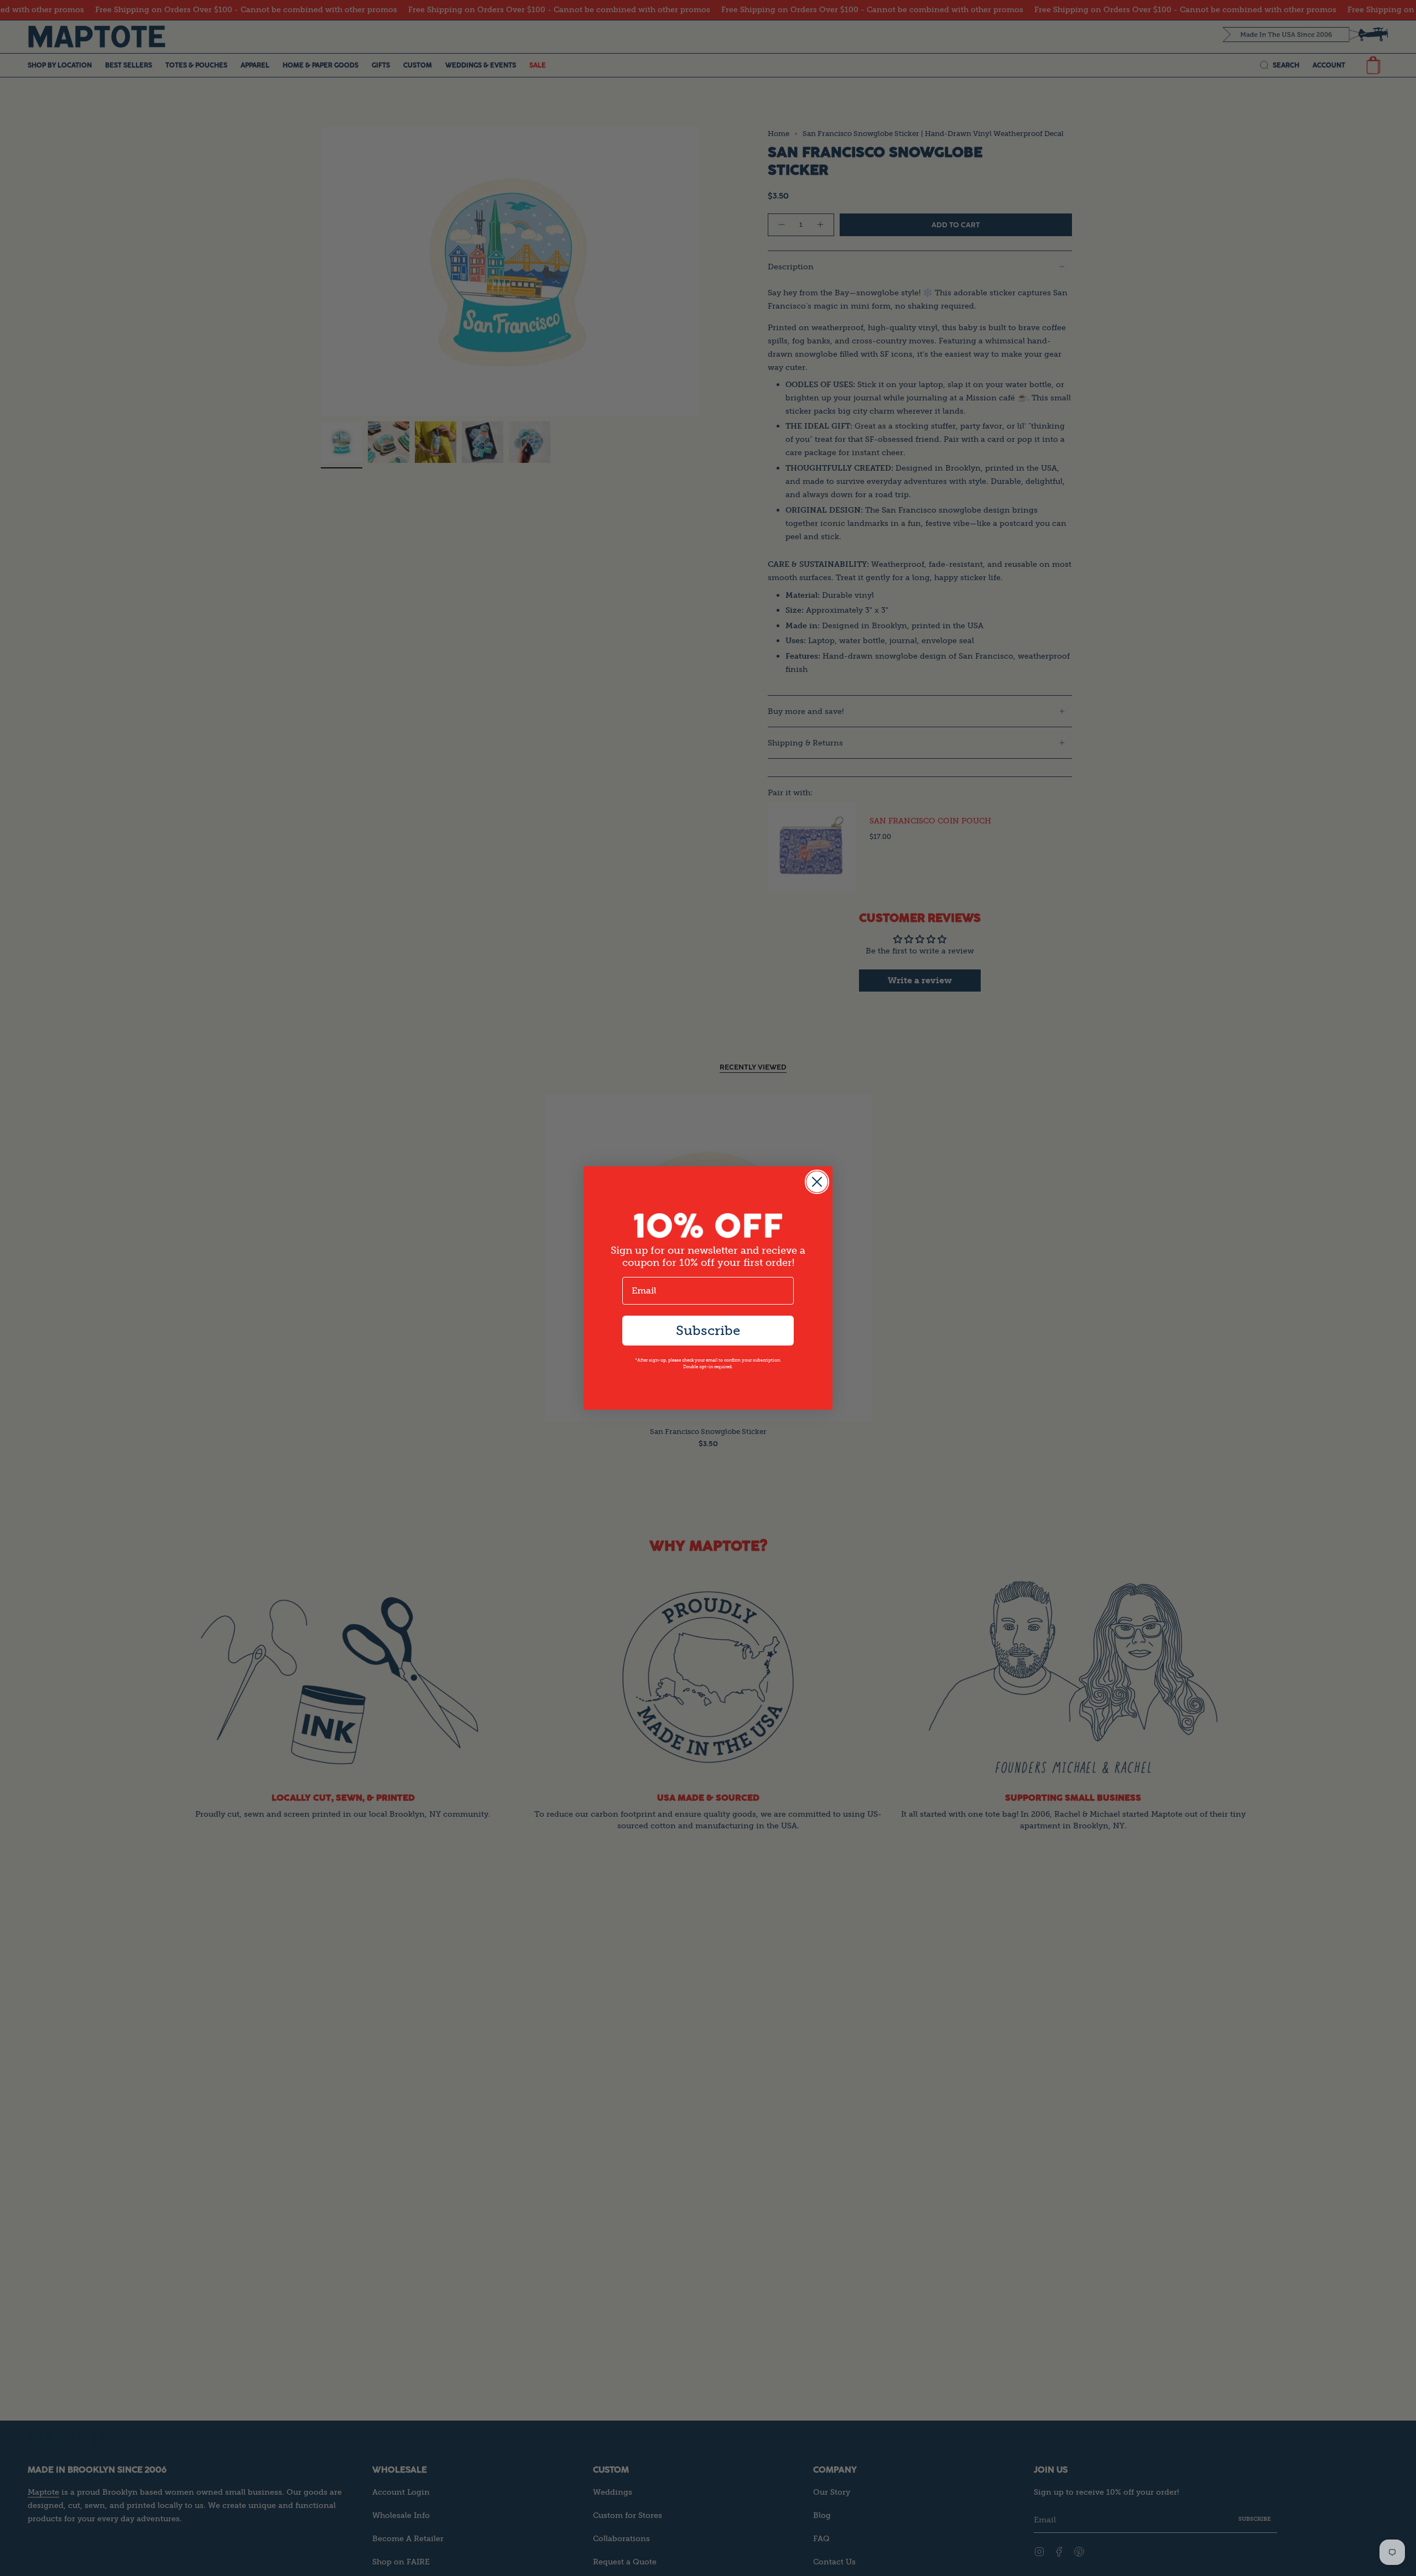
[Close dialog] (817, 1182)
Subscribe (708, 1330)
